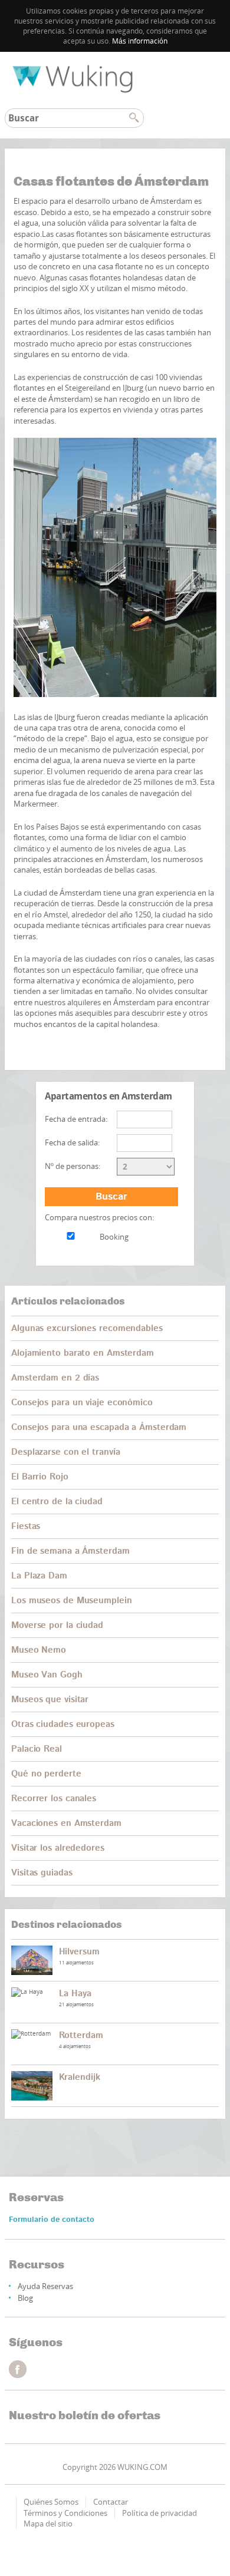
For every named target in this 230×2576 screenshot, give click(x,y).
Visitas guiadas (42, 1873)
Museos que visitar (50, 1700)
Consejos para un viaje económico (82, 1403)
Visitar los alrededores (58, 1848)
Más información (140, 41)
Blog (25, 2298)
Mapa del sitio (48, 2524)
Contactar (111, 2502)
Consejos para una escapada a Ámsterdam (99, 1427)
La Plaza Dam (39, 1576)
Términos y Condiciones (65, 2513)
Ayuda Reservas (45, 2286)
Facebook (18, 2369)
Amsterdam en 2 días (55, 1378)
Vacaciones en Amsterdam (66, 1823)
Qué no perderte (46, 1774)
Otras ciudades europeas (63, 1724)
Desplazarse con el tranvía (65, 1452)
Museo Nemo (39, 1650)
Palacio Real (37, 1749)
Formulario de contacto (52, 2220)
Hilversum (79, 1952)
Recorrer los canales (54, 1799)
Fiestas (26, 1526)
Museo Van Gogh (47, 1675)
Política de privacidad (160, 2513)
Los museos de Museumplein (72, 1601)
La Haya (75, 1994)
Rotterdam (81, 2035)
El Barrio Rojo (40, 1477)
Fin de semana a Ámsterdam (70, 1551)
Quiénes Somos (51, 2502)
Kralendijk (80, 2077)
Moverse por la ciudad (57, 1625)
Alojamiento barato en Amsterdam (83, 1353)
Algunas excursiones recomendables (87, 1328)
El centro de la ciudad (57, 1502)
